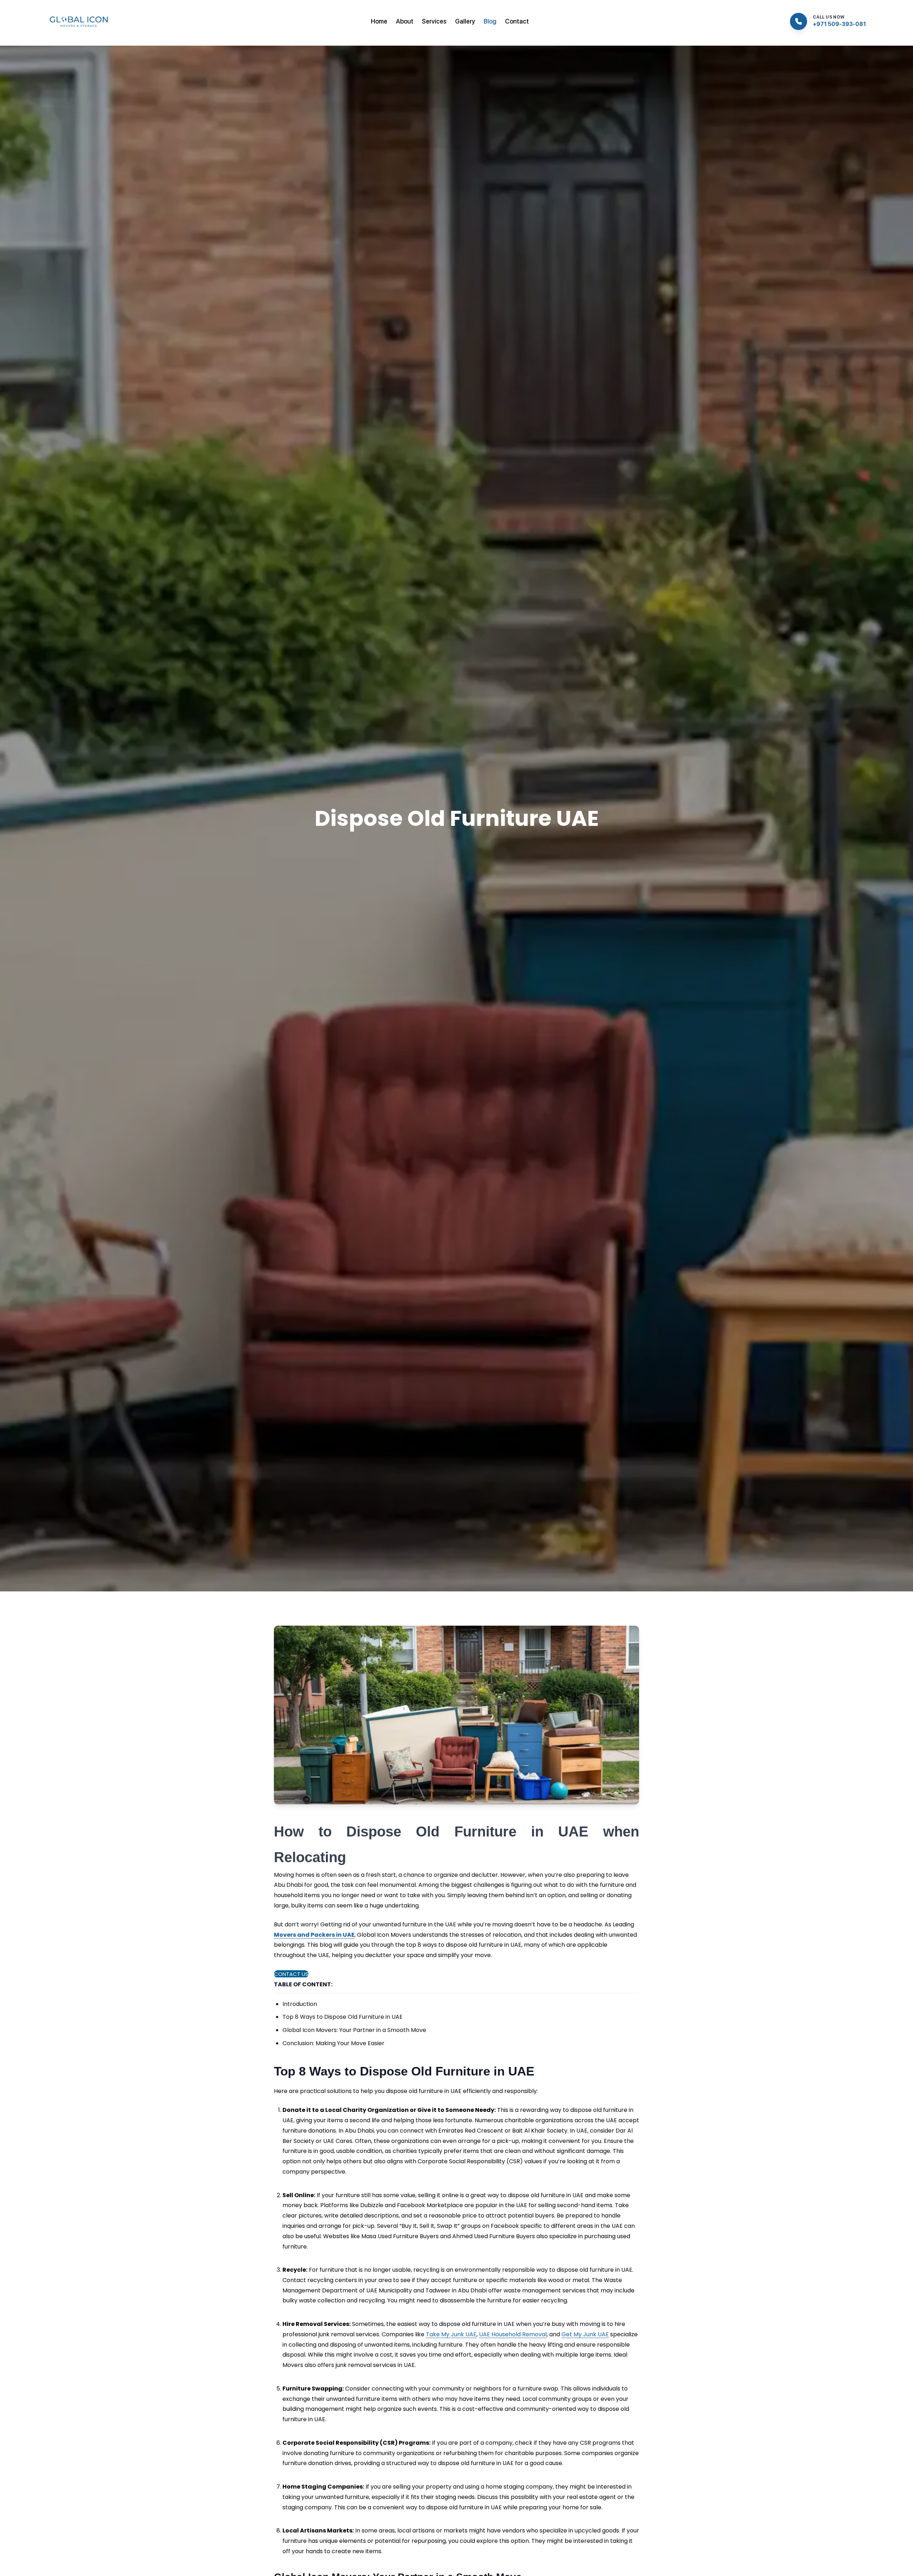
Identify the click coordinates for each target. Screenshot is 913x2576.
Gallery (465, 21)
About (405, 21)
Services (434, 21)
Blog (490, 21)
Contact (517, 21)
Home (379, 21)
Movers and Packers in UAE (314, 1935)
